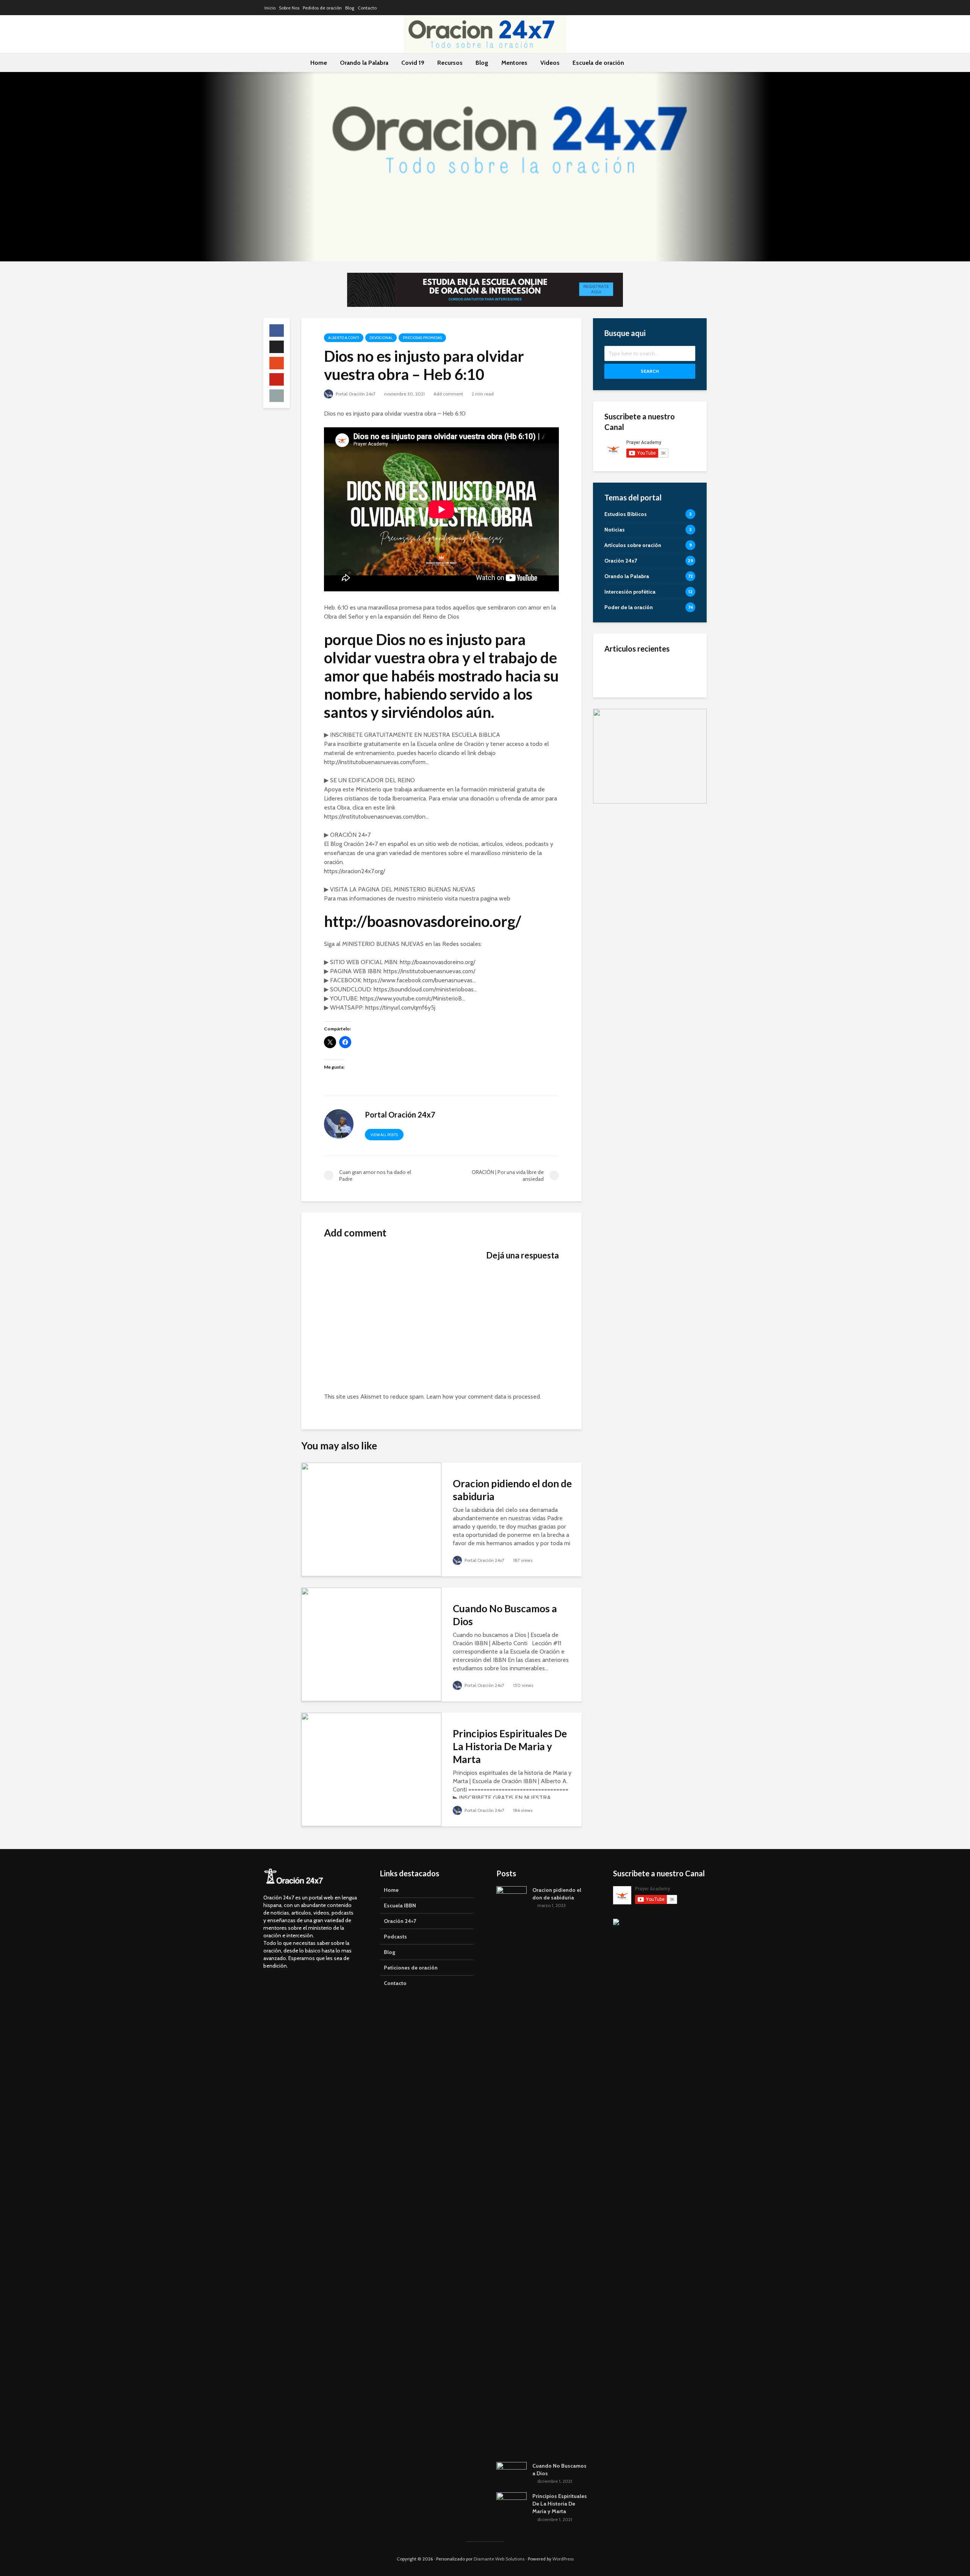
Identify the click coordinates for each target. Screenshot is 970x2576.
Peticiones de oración (411, 1968)
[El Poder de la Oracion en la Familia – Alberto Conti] (616, 672)
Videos (550, 63)
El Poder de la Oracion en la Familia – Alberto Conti (668, 673)
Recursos (450, 63)
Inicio (270, 8)
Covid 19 (413, 63)
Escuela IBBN (400, 1905)
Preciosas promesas (422, 338)
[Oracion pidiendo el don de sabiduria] (371, 1519)
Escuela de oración (598, 63)
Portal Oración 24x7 (355, 394)
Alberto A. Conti (344, 338)
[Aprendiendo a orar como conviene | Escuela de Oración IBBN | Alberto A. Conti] (616, 748)
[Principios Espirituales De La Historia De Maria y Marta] (371, 1769)
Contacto (367, 8)
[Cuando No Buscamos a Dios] (371, 1644)
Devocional (381, 338)
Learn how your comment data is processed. (484, 1397)
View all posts (384, 1135)
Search (650, 371)
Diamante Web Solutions (499, 2559)
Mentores (514, 63)
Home (319, 63)
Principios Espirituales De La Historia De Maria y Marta (510, 1746)
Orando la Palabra (364, 63)
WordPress (563, 2559)
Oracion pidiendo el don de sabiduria (512, 1490)
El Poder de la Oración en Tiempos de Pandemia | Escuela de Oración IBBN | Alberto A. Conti (668, 711)
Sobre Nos (289, 8)
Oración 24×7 (400, 1921)
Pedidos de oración (322, 8)
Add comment (448, 394)
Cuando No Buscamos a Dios (505, 1615)
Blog (350, 8)
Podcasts (395, 1937)
